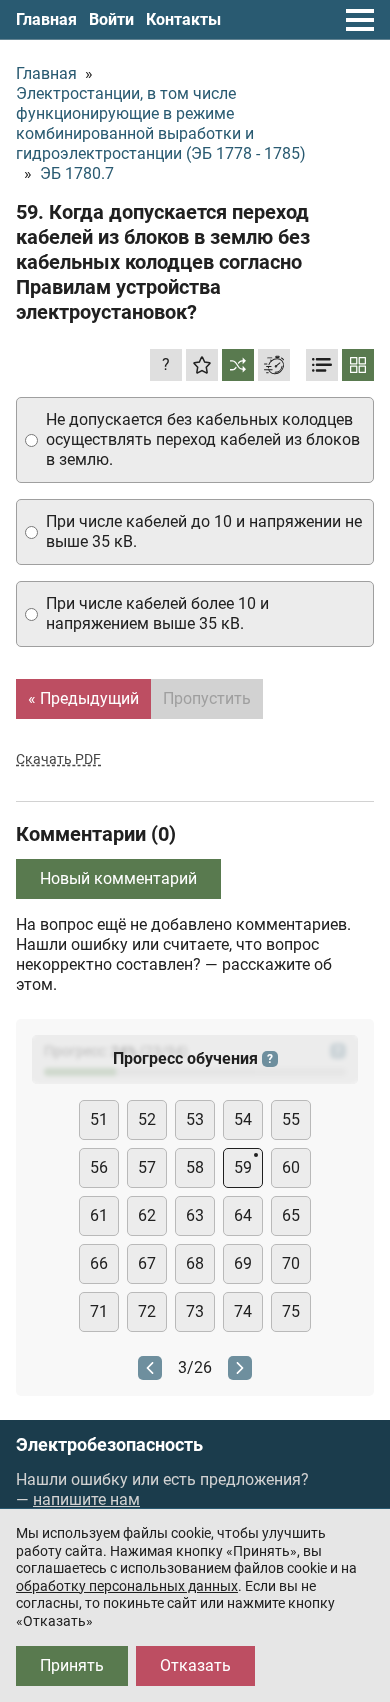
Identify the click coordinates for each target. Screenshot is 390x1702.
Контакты (183, 19)
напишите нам (86, 1499)
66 (99, 1263)
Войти (111, 19)
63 (195, 1215)
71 (99, 1311)
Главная (46, 19)
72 (147, 1311)
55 (291, 1119)
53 (195, 1119)
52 (147, 1119)
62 (147, 1215)
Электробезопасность (109, 1445)
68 (195, 1263)
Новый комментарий (118, 878)
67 (147, 1263)
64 (243, 1215)
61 (99, 1215)
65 (291, 1215)
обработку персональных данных (127, 1586)
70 (291, 1263)
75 (291, 1311)
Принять (72, 1665)
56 (99, 1167)
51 (99, 1119)
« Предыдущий (83, 698)
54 (243, 1119)
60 (291, 1167)
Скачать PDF (58, 759)
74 (243, 1311)
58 (195, 1167)
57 (147, 1167)
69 (243, 1263)
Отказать (195, 1665)
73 (195, 1311)
